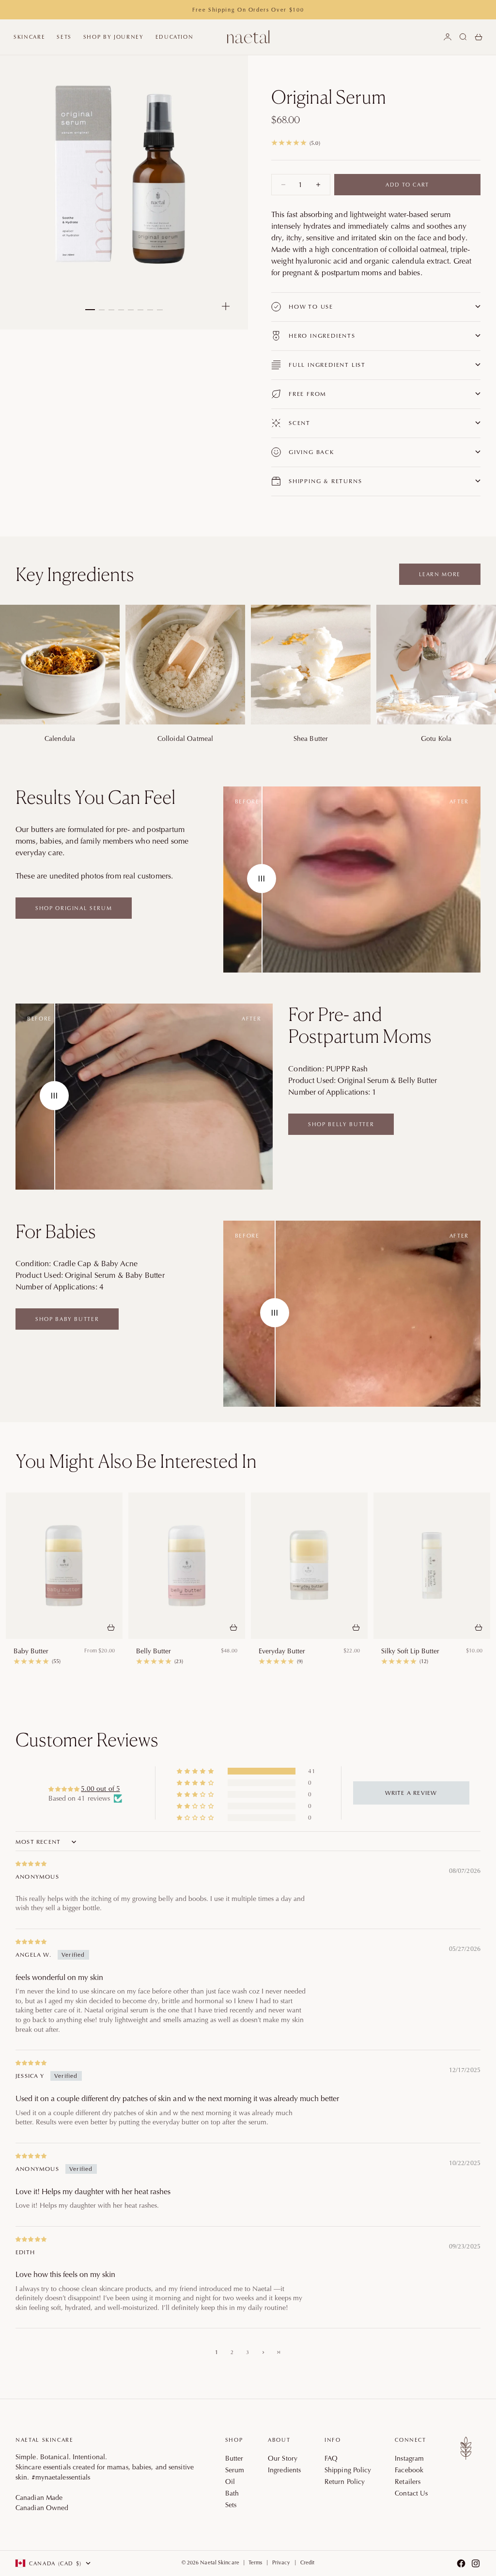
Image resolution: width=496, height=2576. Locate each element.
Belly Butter (154, 1651)
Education (175, 37)
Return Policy (345, 2482)
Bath (232, 2493)
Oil (230, 2482)
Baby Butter (31, 1651)
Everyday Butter (282, 1651)
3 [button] (248, 2352)
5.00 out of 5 (100, 1789)
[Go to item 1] (90, 310)
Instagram (409, 2458)
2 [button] (232, 2352)
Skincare (29, 37)
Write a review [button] (411, 1793)
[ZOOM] (226, 306)
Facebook (409, 2470)
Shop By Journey (114, 37)
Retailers (408, 2482)
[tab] (136, 1461)
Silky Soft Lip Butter (410, 1651)
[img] (248, 1863)
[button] (196, 1771)
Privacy (281, 2562)
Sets (64, 37)
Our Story (283, 2458)
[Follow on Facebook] (461, 2563)
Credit (308, 2562)
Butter (234, 2458)
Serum (235, 2470)
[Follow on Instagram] (476, 2563)
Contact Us (411, 2493)
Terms (256, 2562)
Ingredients (284, 2470)
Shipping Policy (348, 2470)
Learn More (440, 574)
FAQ (331, 2458)
